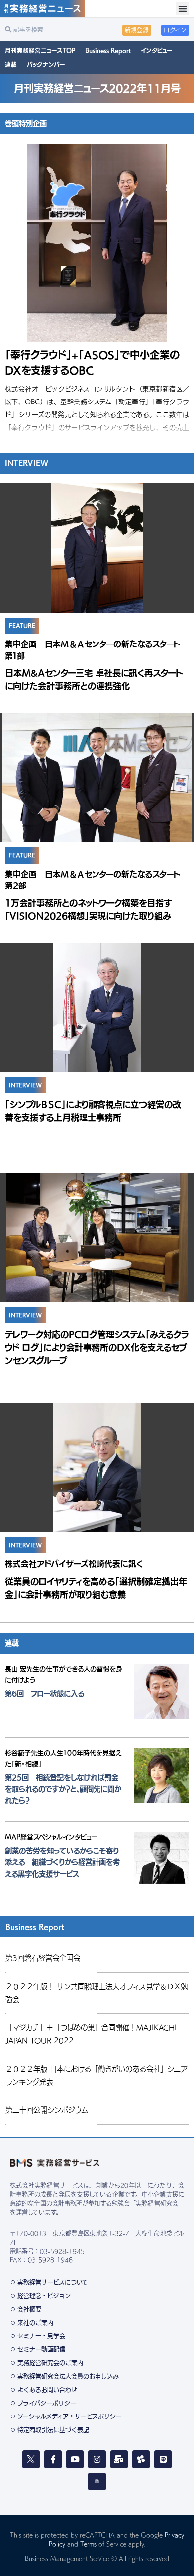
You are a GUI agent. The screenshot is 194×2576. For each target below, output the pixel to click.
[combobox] (51, 30)
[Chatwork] (141, 2459)
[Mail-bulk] (119, 2459)
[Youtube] (75, 2459)
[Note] (97, 2481)
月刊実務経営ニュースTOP (40, 50)
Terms (88, 2544)
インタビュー (157, 50)
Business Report (108, 50)
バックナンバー (46, 64)
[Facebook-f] (53, 2459)
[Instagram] (97, 2459)
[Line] (163, 2459)
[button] (182, 9)
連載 (11, 64)
